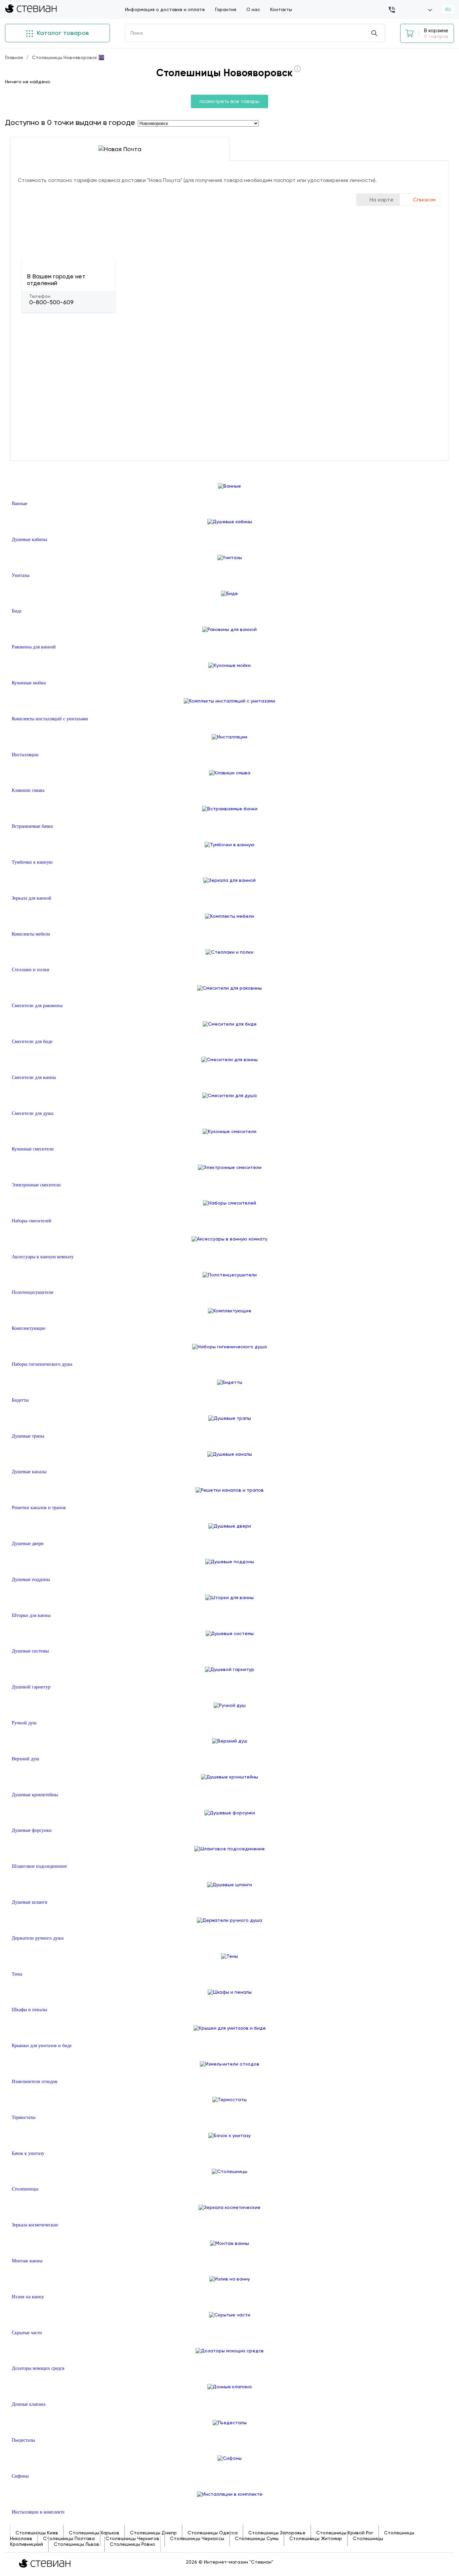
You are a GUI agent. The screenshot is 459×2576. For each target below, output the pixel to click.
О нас (253, 9)
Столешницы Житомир (316, 2538)
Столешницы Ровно (133, 2544)
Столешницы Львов (76, 2544)
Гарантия (226, 9)
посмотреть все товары (229, 101)
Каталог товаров (62, 33)
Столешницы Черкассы (197, 2538)
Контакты (281, 9)
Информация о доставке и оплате (165, 9)
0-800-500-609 (51, 302)
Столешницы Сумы (257, 2538)
